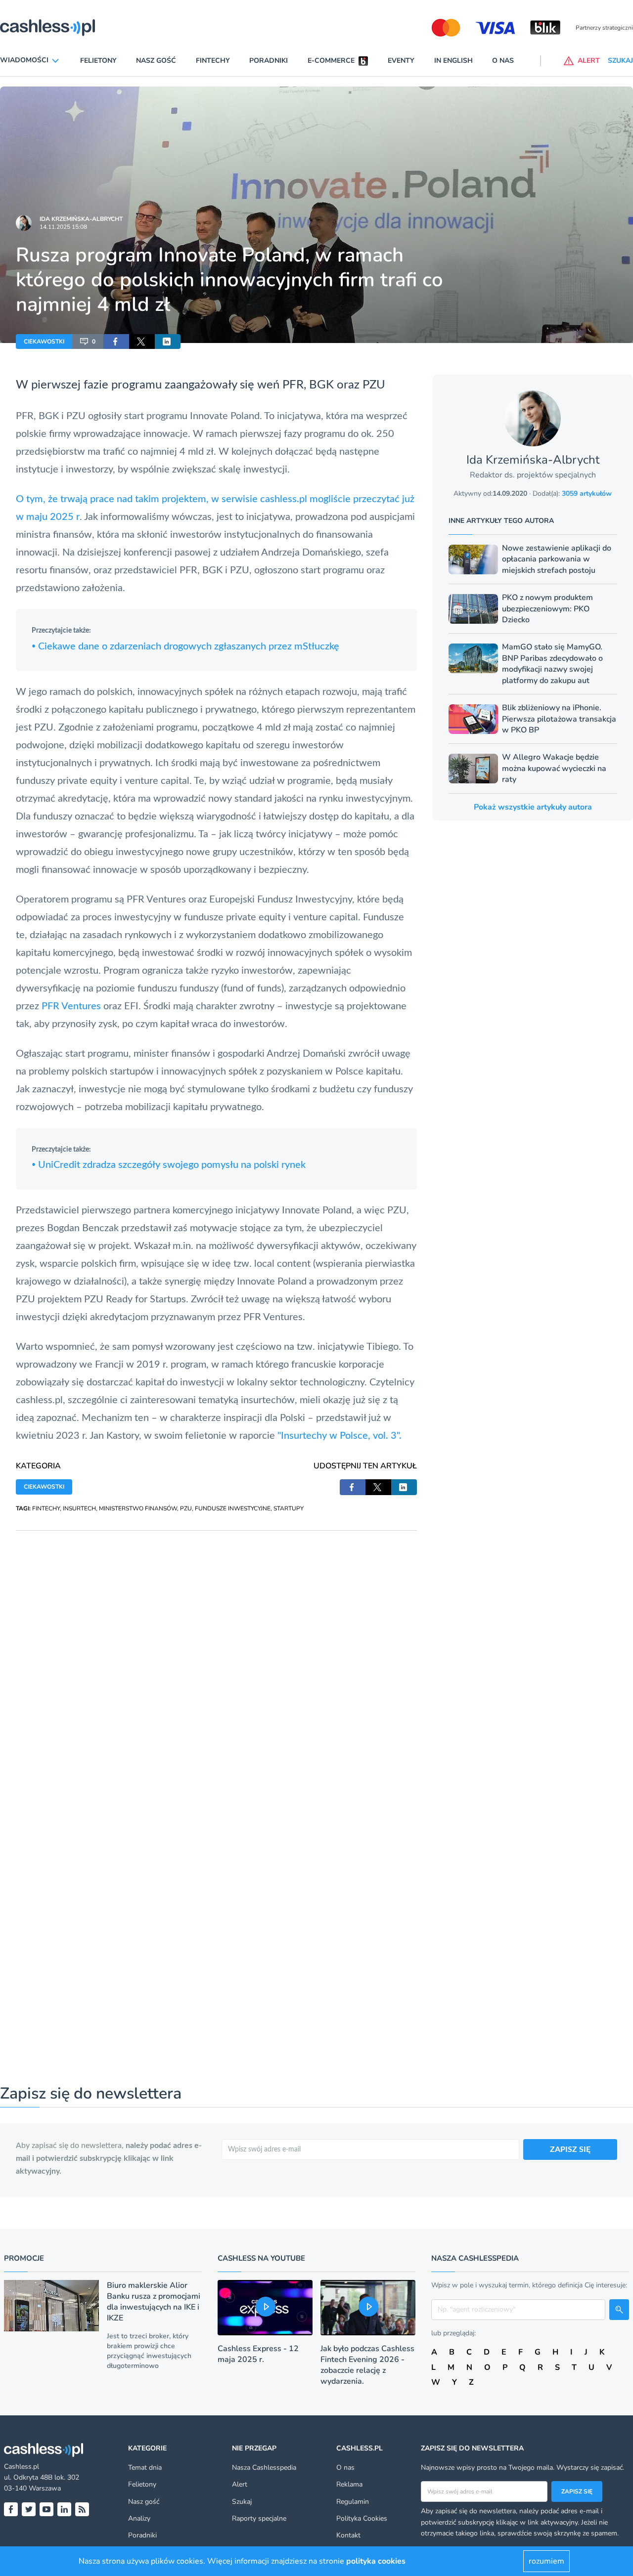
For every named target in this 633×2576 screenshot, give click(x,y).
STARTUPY (289, 1508)
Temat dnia (145, 2468)
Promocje (24, 2258)
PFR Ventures (71, 1006)
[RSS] (82, 2509)
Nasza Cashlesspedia (264, 2468)
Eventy (401, 61)
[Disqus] (216, 1654)
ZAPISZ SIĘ (570, 2149)
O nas (503, 61)
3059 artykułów (587, 494)
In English (453, 61)
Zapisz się (577, 2491)
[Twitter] (29, 2509)
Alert (240, 2484)
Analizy (139, 2518)
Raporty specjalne (259, 2518)
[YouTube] (46, 2509)
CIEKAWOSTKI (44, 342)
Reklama (349, 2484)
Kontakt (348, 2535)
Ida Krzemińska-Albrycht (81, 219)
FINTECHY (46, 1508)
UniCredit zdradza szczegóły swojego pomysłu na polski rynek (169, 1165)
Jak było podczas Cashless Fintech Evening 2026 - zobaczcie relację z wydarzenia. (367, 2365)
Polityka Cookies (362, 2518)
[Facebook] (11, 2509)
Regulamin (353, 2502)
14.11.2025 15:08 (63, 227)
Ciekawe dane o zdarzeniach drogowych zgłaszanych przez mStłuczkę (185, 646)
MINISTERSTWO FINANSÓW (138, 1508)
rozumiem (546, 2561)
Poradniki (269, 61)
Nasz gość (156, 61)
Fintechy (213, 61)
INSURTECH (79, 1508)
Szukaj (242, 2502)
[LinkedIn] (64, 2509)
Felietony (98, 61)
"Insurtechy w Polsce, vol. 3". (339, 1436)
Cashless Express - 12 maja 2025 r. (258, 2354)
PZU (186, 1508)
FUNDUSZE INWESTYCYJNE (233, 1508)
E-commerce (331, 61)
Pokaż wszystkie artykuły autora (533, 807)
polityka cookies (376, 2561)
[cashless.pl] (47, 28)
